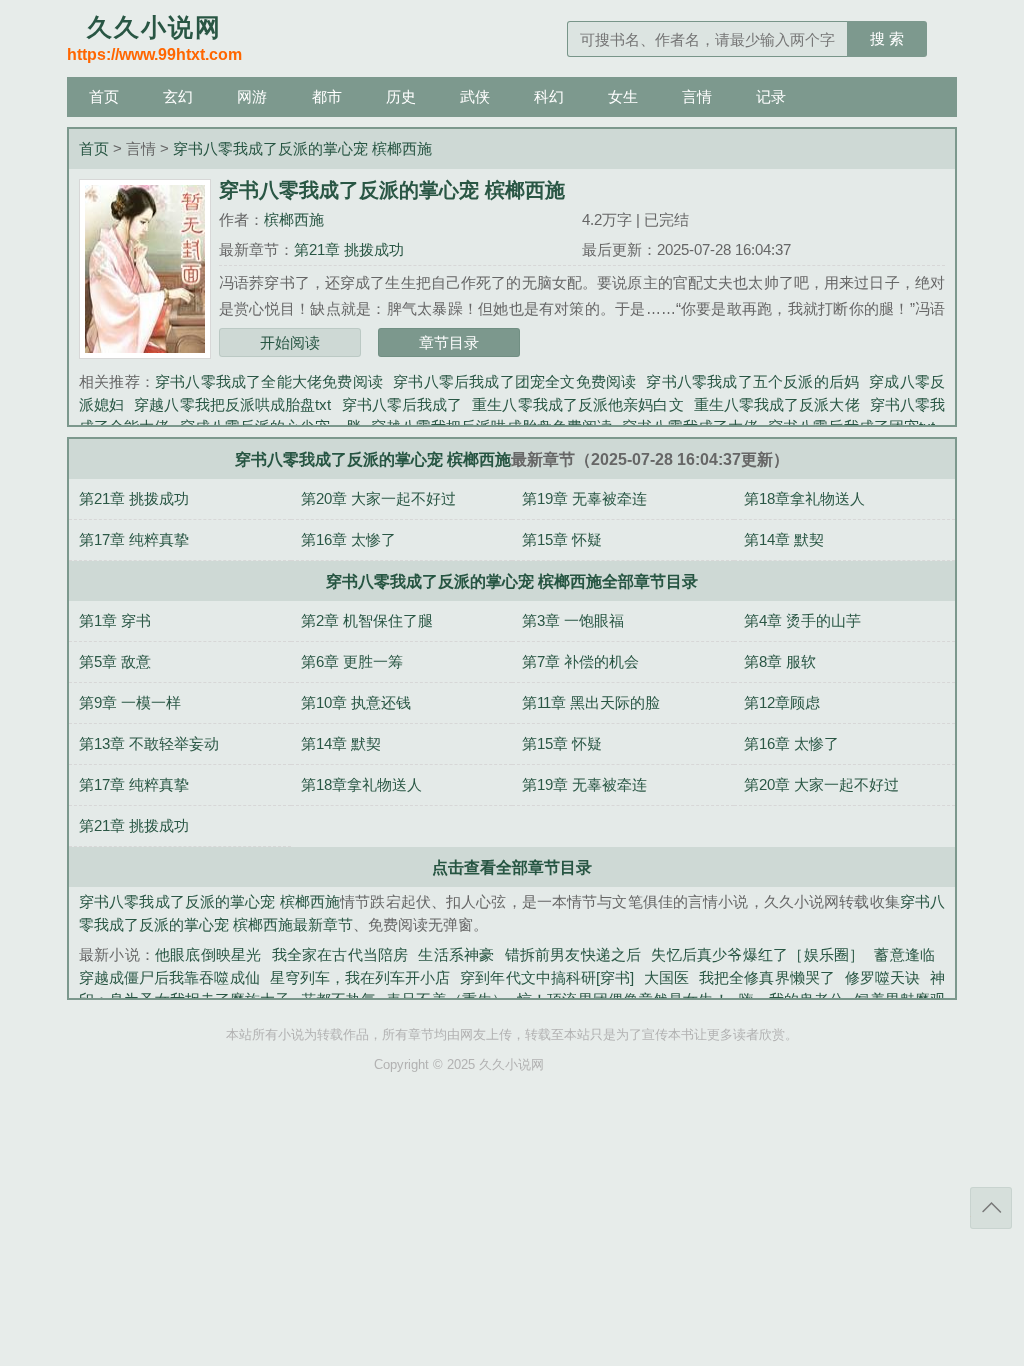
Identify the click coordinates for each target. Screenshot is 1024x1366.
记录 (771, 96)
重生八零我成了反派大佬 (777, 404)
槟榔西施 (294, 219)
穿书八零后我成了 (401, 404)
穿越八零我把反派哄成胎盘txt (232, 404)
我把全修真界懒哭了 (767, 977)
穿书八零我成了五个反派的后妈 (752, 381)
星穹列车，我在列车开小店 (360, 977)
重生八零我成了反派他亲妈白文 (577, 404)
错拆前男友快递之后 (573, 954)
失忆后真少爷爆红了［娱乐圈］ (757, 954)
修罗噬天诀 (882, 977)
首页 (104, 96)
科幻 (549, 96)
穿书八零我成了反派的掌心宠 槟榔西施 (302, 148)
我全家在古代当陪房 (340, 954)
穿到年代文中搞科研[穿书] (547, 977)
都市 (327, 96)
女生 (623, 96)
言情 (697, 96)
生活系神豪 (456, 954)
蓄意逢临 (904, 954)
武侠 (475, 96)
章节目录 (449, 342)
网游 (252, 96)
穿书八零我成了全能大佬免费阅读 (269, 381)
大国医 (666, 977)
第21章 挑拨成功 (349, 249)
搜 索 (887, 38)
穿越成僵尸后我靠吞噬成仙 (169, 977)
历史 (401, 96)
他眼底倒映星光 (208, 954)
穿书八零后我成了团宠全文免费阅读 (514, 381)
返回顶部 (991, 1208)
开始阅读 (290, 342)
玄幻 (178, 96)
